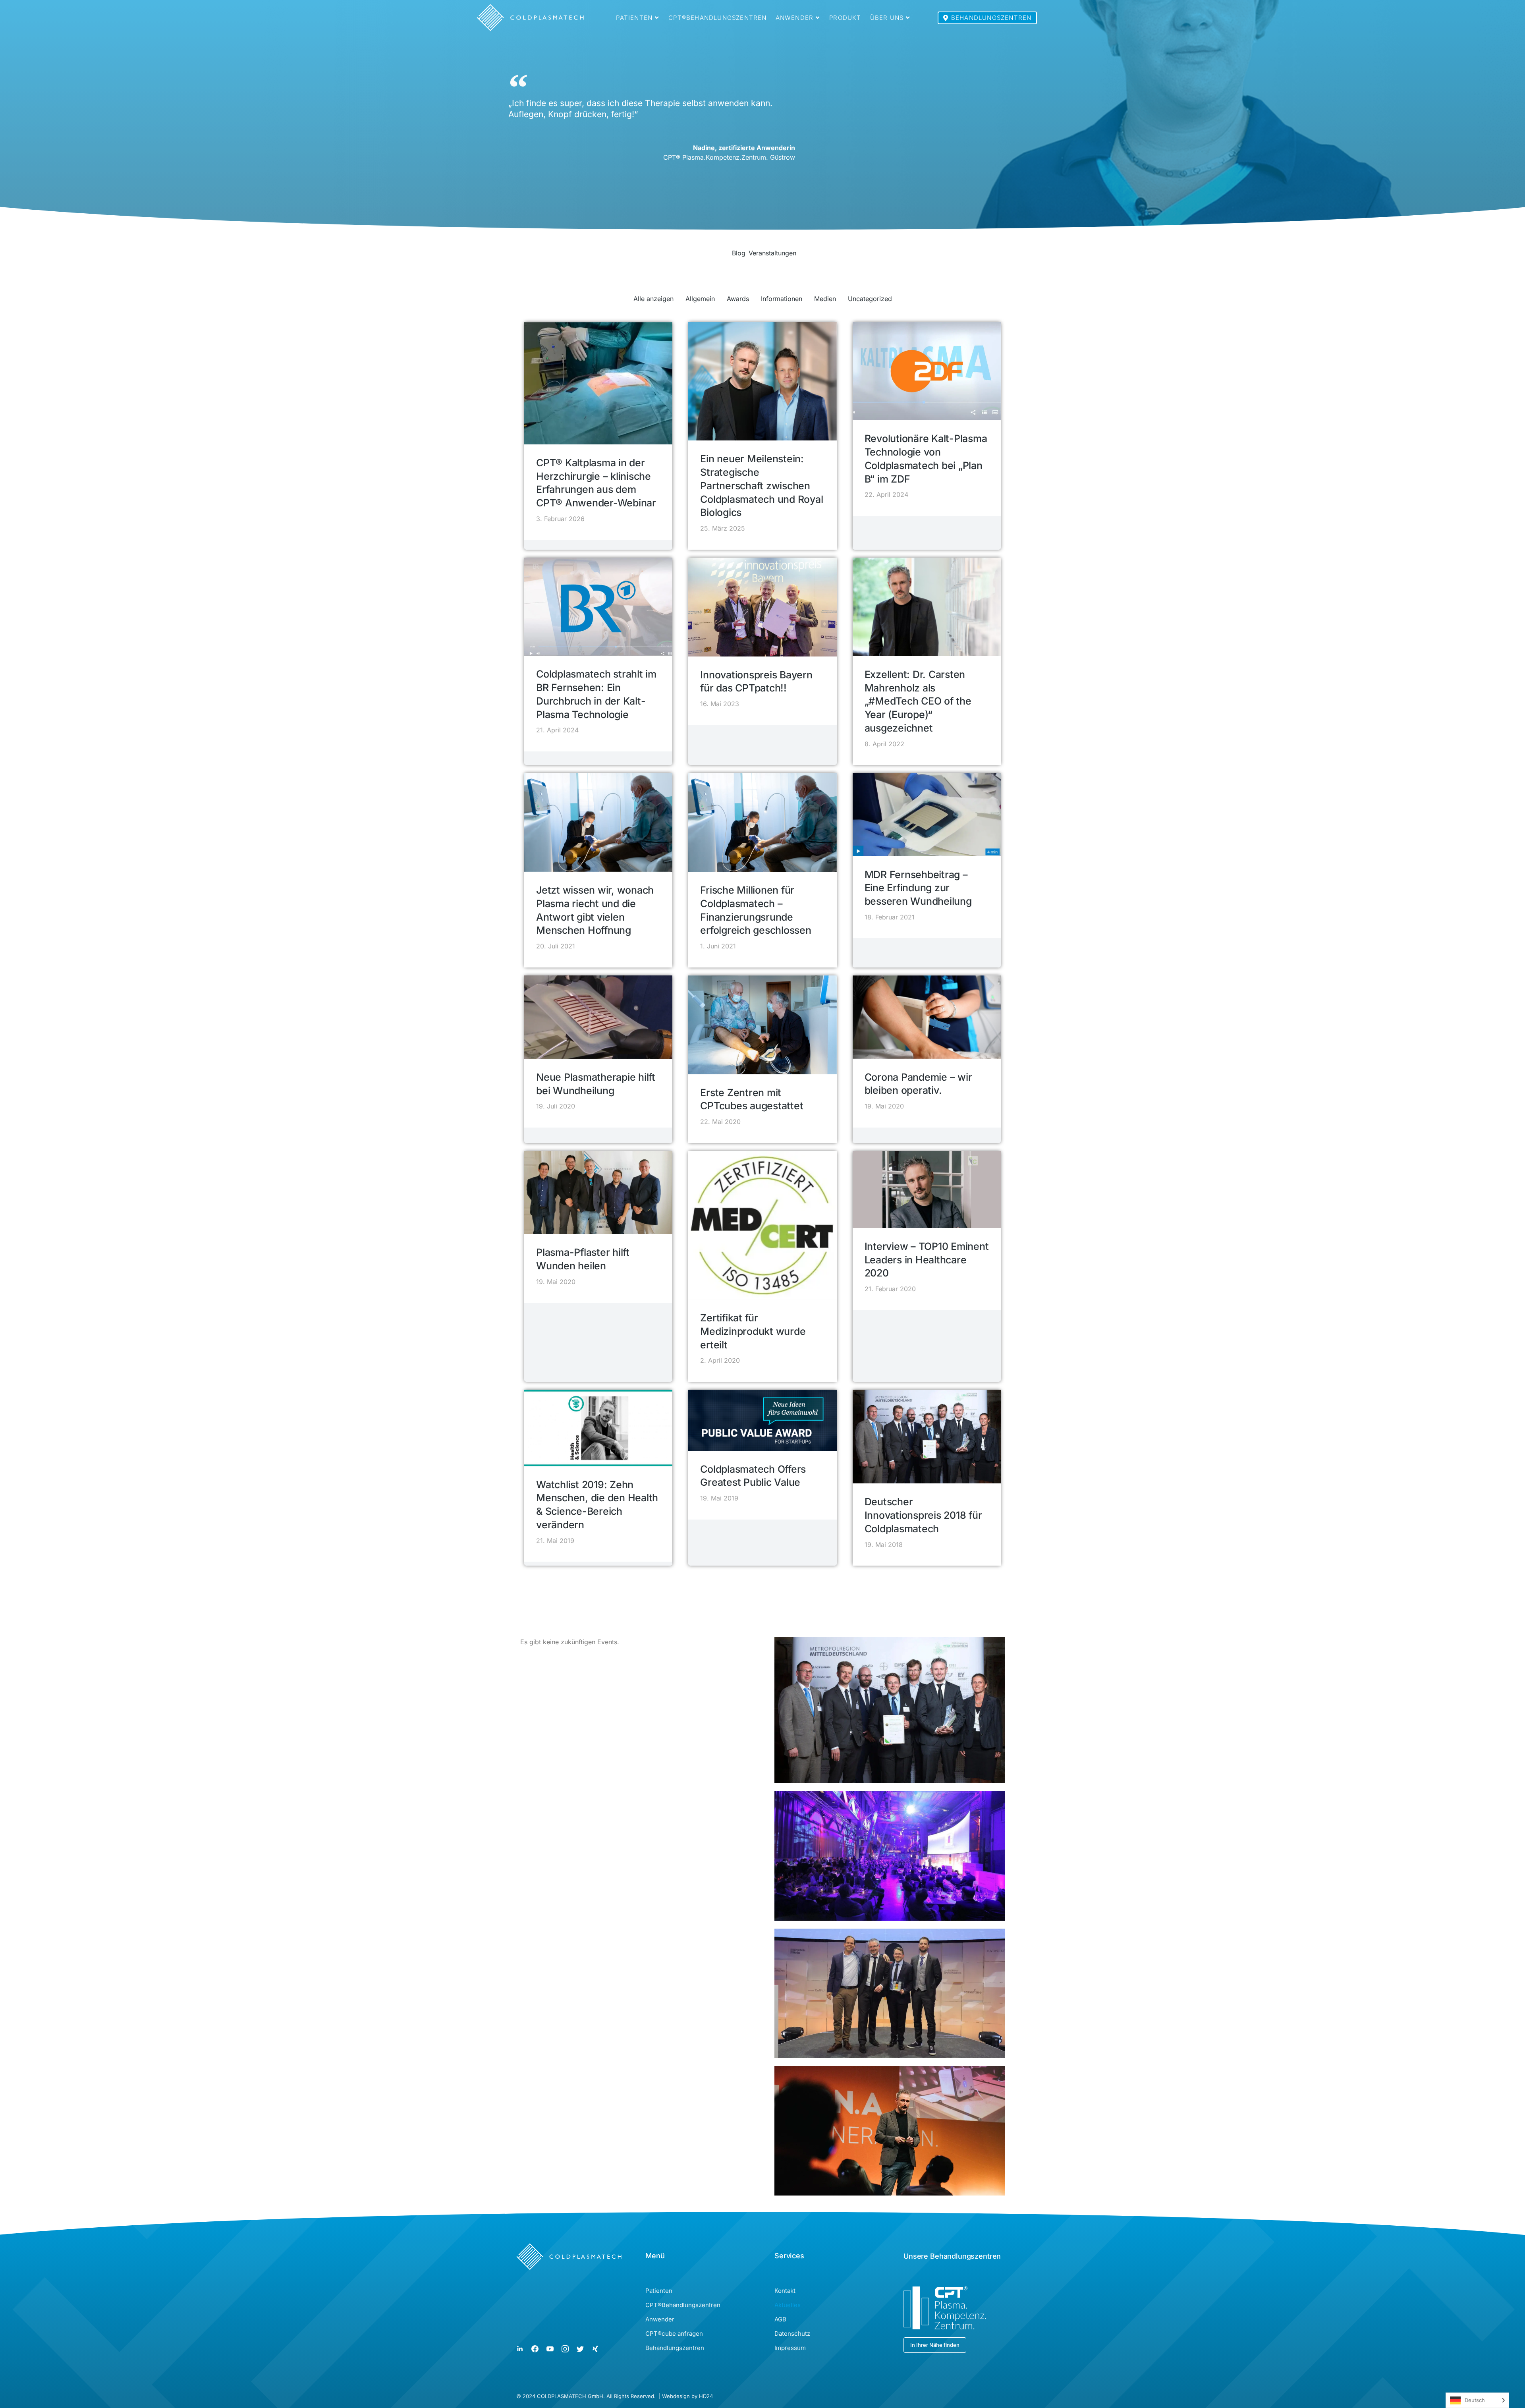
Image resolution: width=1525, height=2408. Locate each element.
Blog (739, 253)
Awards (738, 299)
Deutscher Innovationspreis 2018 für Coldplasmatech (923, 1515)
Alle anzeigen (653, 299)
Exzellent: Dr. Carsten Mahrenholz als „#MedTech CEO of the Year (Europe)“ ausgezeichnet (918, 701)
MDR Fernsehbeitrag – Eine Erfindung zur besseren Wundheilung (918, 888)
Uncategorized (870, 299)
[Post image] (598, 383)
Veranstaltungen (772, 253)
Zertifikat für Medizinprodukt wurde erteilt (753, 1331)
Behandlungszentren (991, 18)
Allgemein (700, 299)
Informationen (782, 299)
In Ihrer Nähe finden (935, 2345)
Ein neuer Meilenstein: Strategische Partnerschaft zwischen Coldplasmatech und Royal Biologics (762, 486)
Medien (825, 299)
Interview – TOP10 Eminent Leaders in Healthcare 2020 (927, 1260)
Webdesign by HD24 (687, 2396)
